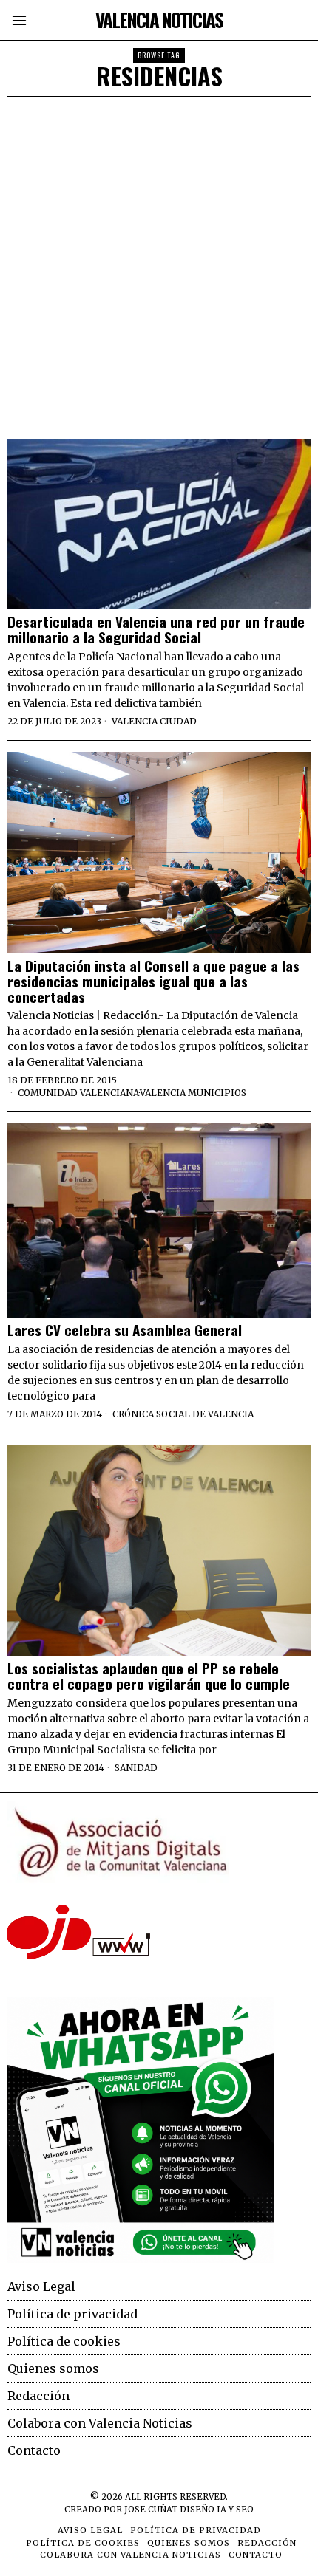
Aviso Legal (41, 2286)
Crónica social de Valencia (183, 1414)
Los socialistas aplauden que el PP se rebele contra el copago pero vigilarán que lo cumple (149, 1676)
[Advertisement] (159, 263)
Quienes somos (53, 2368)
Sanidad (136, 1768)
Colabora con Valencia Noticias (100, 2423)
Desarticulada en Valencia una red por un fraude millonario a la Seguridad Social (156, 629)
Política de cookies (64, 2341)
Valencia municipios (193, 1093)
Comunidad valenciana (78, 1093)
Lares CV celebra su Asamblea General (125, 1330)
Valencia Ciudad (154, 721)
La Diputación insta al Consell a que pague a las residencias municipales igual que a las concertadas (153, 981)
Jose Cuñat (151, 2510)
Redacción (38, 2396)
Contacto (34, 2450)
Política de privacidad (72, 2314)
